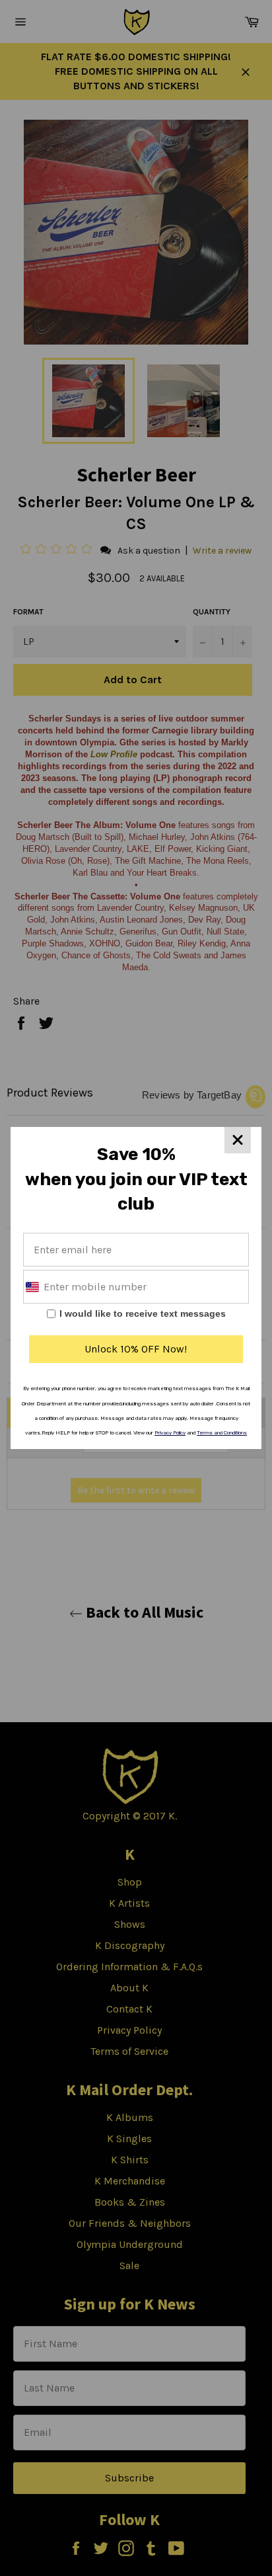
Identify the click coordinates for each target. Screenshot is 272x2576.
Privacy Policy (170, 1433)
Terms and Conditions (222, 1433)
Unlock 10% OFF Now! (136, 1349)
